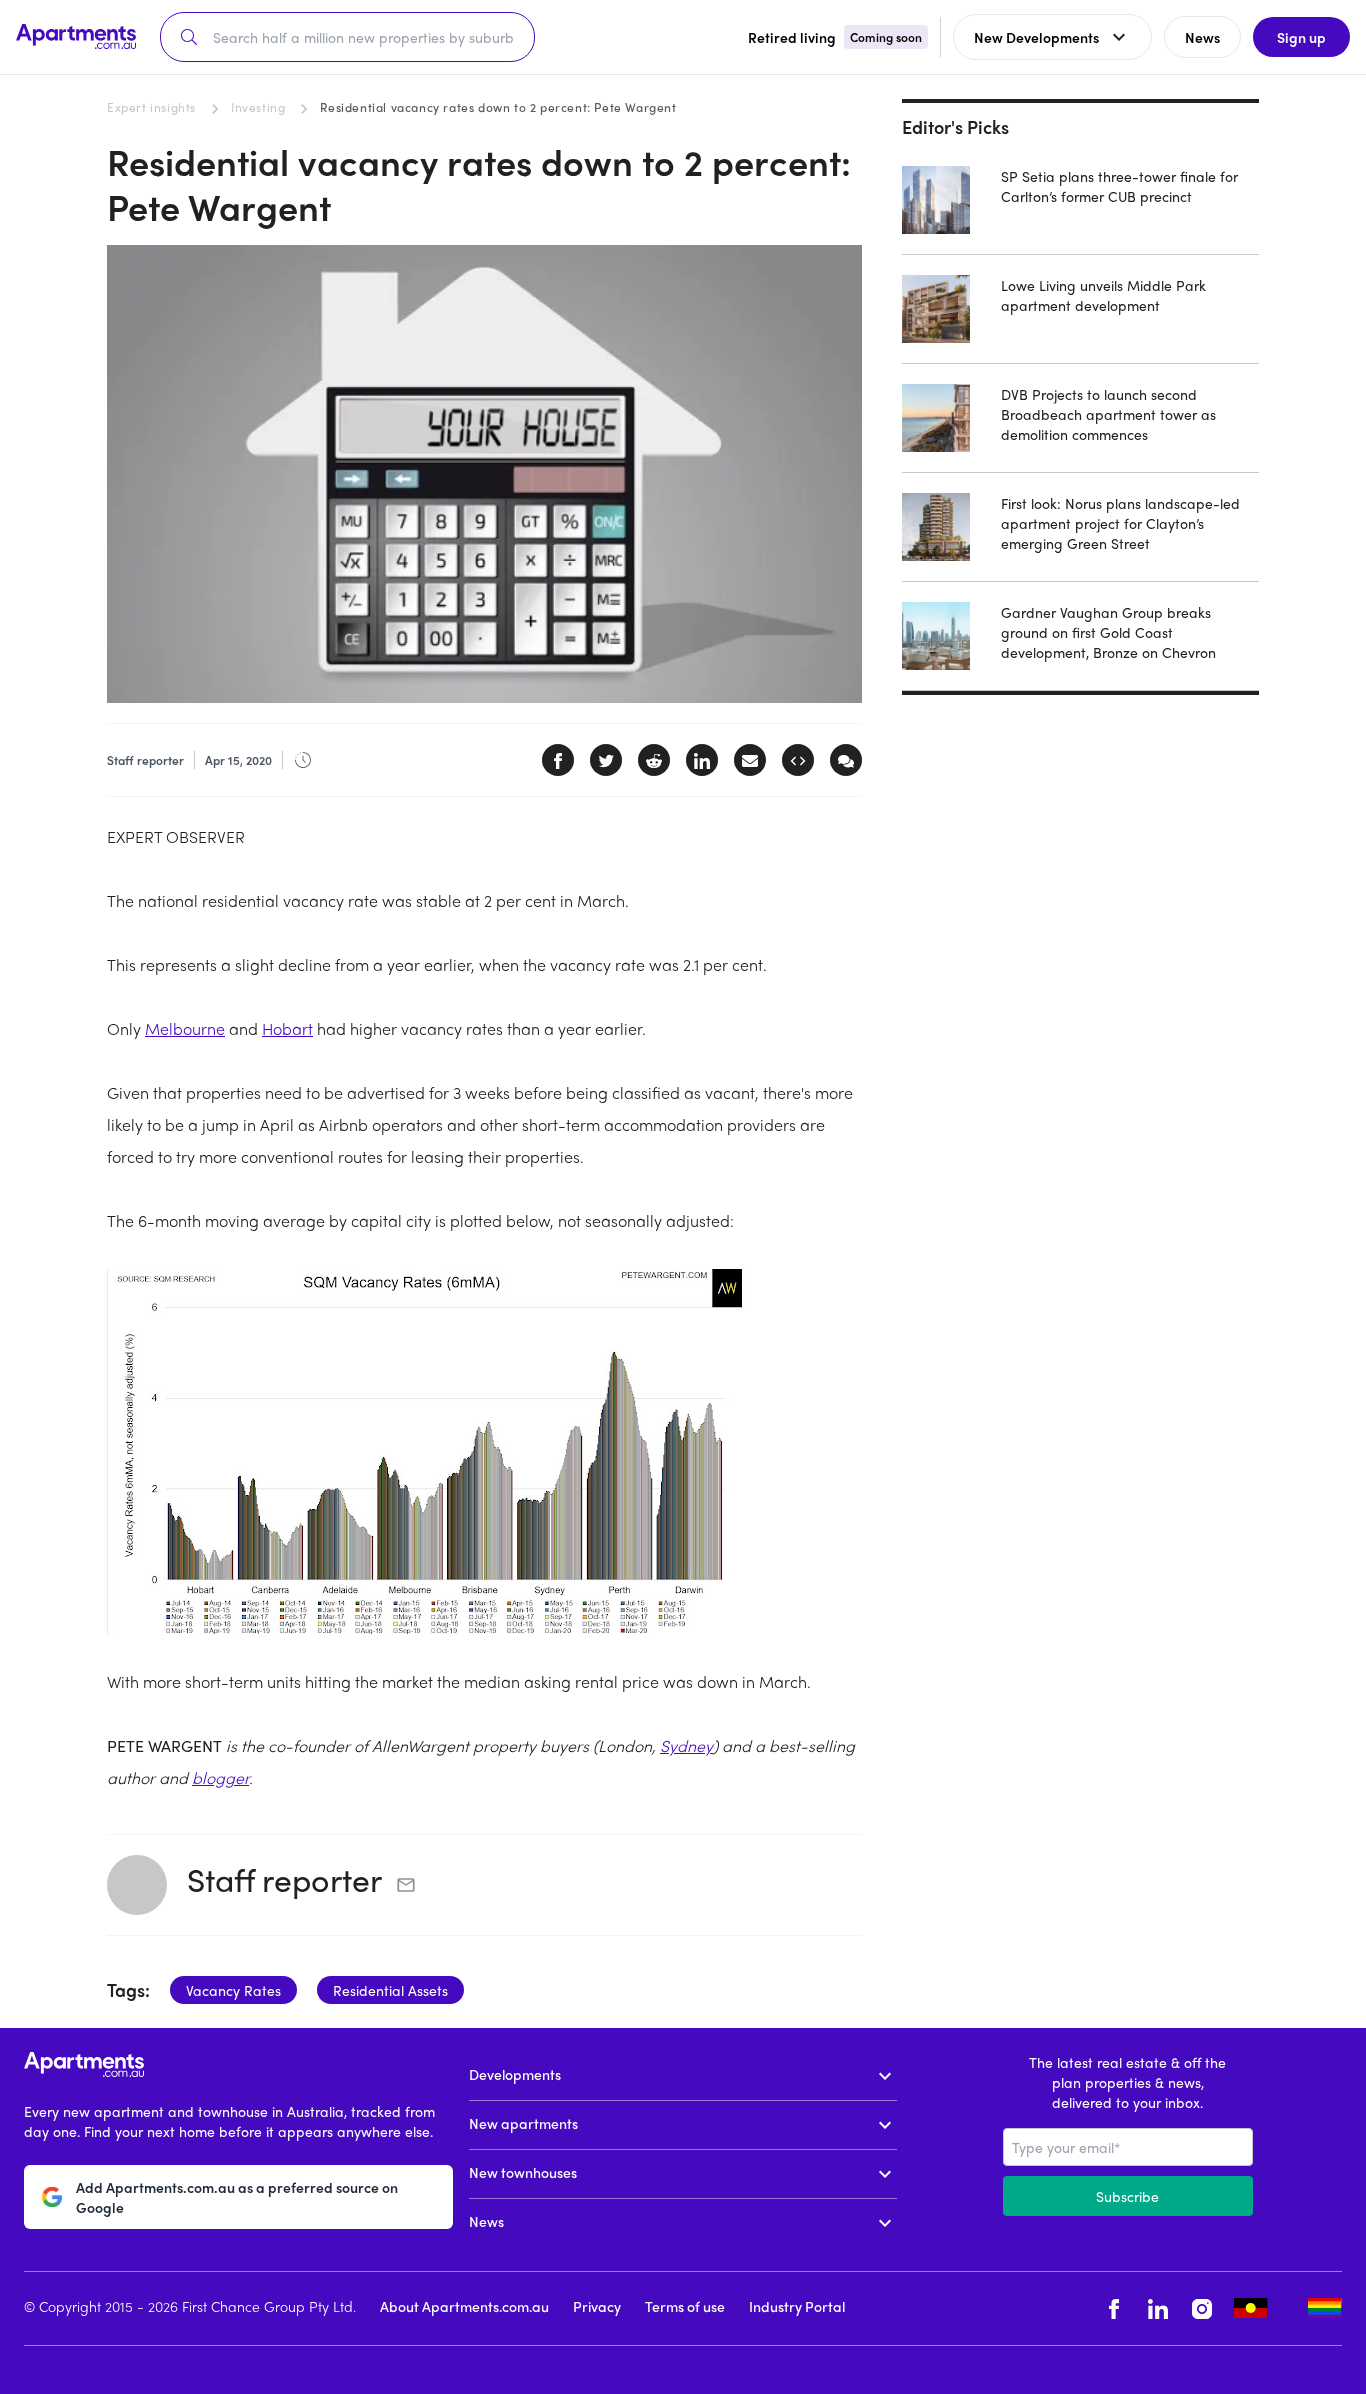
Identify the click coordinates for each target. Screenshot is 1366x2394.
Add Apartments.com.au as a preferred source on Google (237, 2197)
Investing (258, 107)
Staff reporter (284, 1879)
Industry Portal (797, 2306)
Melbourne (185, 1028)
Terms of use (685, 2306)
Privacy (597, 2306)
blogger (220, 1777)
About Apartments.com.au (464, 2306)
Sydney (686, 1745)
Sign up (1301, 37)
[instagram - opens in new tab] (1202, 2308)
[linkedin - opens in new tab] (1158, 2308)
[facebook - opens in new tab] (1114, 2308)
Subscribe (1127, 2196)
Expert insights (151, 107)
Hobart (287, 1028)
